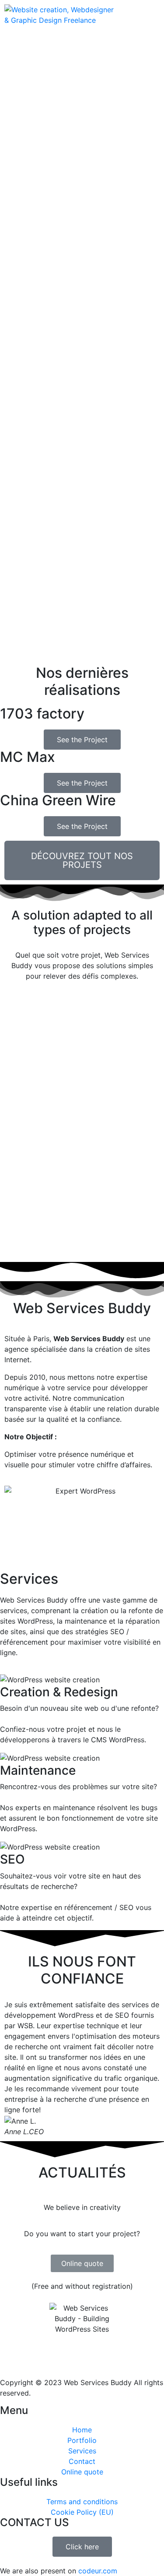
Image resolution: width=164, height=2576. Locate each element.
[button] (13, 2068)
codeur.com (98, 2571)
